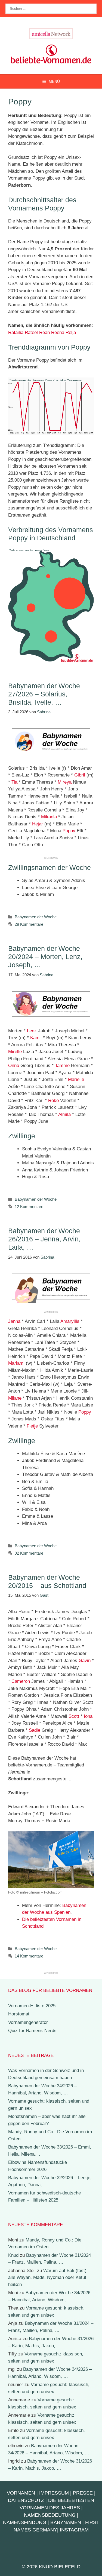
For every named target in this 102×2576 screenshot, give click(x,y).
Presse (83, 2493)
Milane (15, 1398)
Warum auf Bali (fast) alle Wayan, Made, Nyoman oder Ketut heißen (47, 2278)
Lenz (32, 1031)
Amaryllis (70, 1321)
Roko (53, 1101)
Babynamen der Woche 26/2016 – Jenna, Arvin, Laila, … (44, 1239)
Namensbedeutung (50, 2515)
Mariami (16, 1363)
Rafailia (16, 332)
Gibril (80, 775)
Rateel (31, 332)
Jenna (14, 1321)
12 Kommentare (29, 1207)
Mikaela (49, 817)
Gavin (85, 1661)
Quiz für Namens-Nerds (32, 2031)
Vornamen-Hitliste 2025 (32, 2006)
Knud (13, 2255)
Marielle (76, 1079)
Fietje (32, 1426)
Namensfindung (25, 2522)
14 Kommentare (29, 1956)
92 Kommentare (29, 1553)
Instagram (74, 2530)
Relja (71, 332)
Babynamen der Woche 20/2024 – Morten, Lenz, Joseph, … (45, 957)
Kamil (36, 1038)
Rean (44, 332)
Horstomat (19, 2014)
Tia (14, 782)
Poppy (69, 831)
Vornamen (21, 2493)
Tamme (62, 1066)
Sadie (35, 1730)
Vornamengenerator (28, 2022)
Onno (14, 1066)
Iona (88, 1716)
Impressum (54, 2493)
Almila (64, 1114)
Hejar (38, 824)
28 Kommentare (29, 924)
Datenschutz (26, 2500)
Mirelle (15, 1052)
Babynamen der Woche (36, 917)
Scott (74, 1716)
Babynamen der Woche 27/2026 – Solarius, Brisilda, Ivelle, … (44, 694)
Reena (58, 332)
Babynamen (66, 2522)
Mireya (65, 782)
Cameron (21, 1681)
